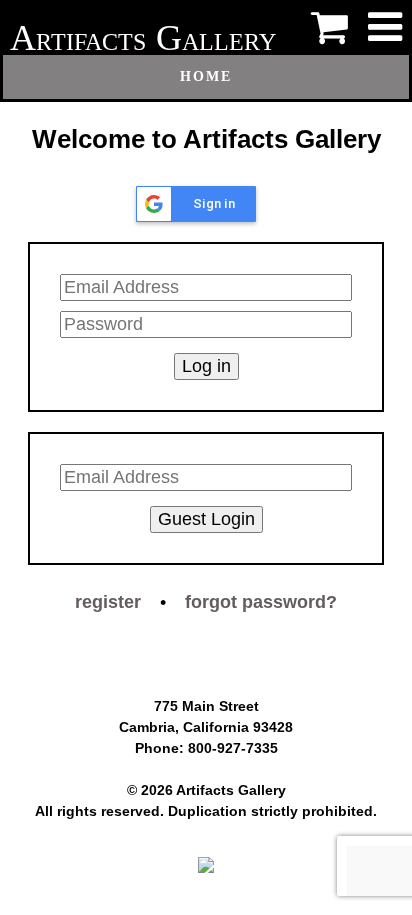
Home (206, 76)
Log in (206, 366)
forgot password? (261, 602)
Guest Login (206, 519)
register (108, 602)
